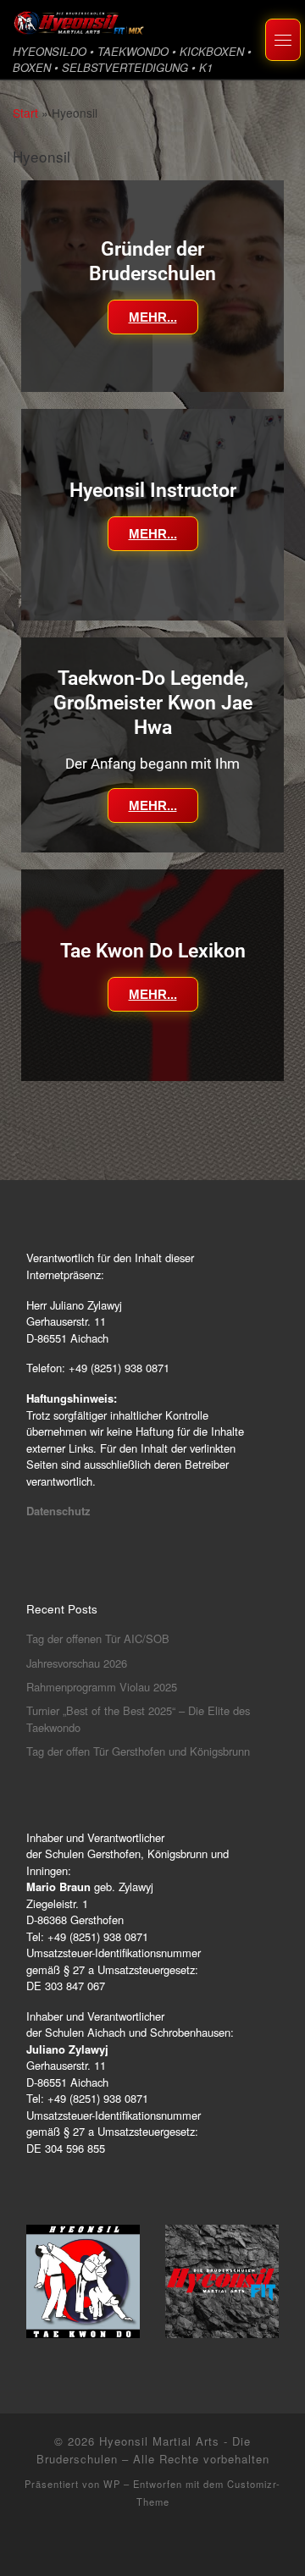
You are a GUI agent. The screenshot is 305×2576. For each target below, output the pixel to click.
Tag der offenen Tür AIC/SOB (98, 1638)
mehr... (153, 317)
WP (112, 2484)
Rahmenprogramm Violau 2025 (102, 1687)
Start (25, 113)
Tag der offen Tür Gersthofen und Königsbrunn (138, 1751)
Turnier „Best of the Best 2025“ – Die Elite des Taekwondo (138, 1719)
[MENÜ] (283, 40)
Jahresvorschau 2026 (77, 1663)
